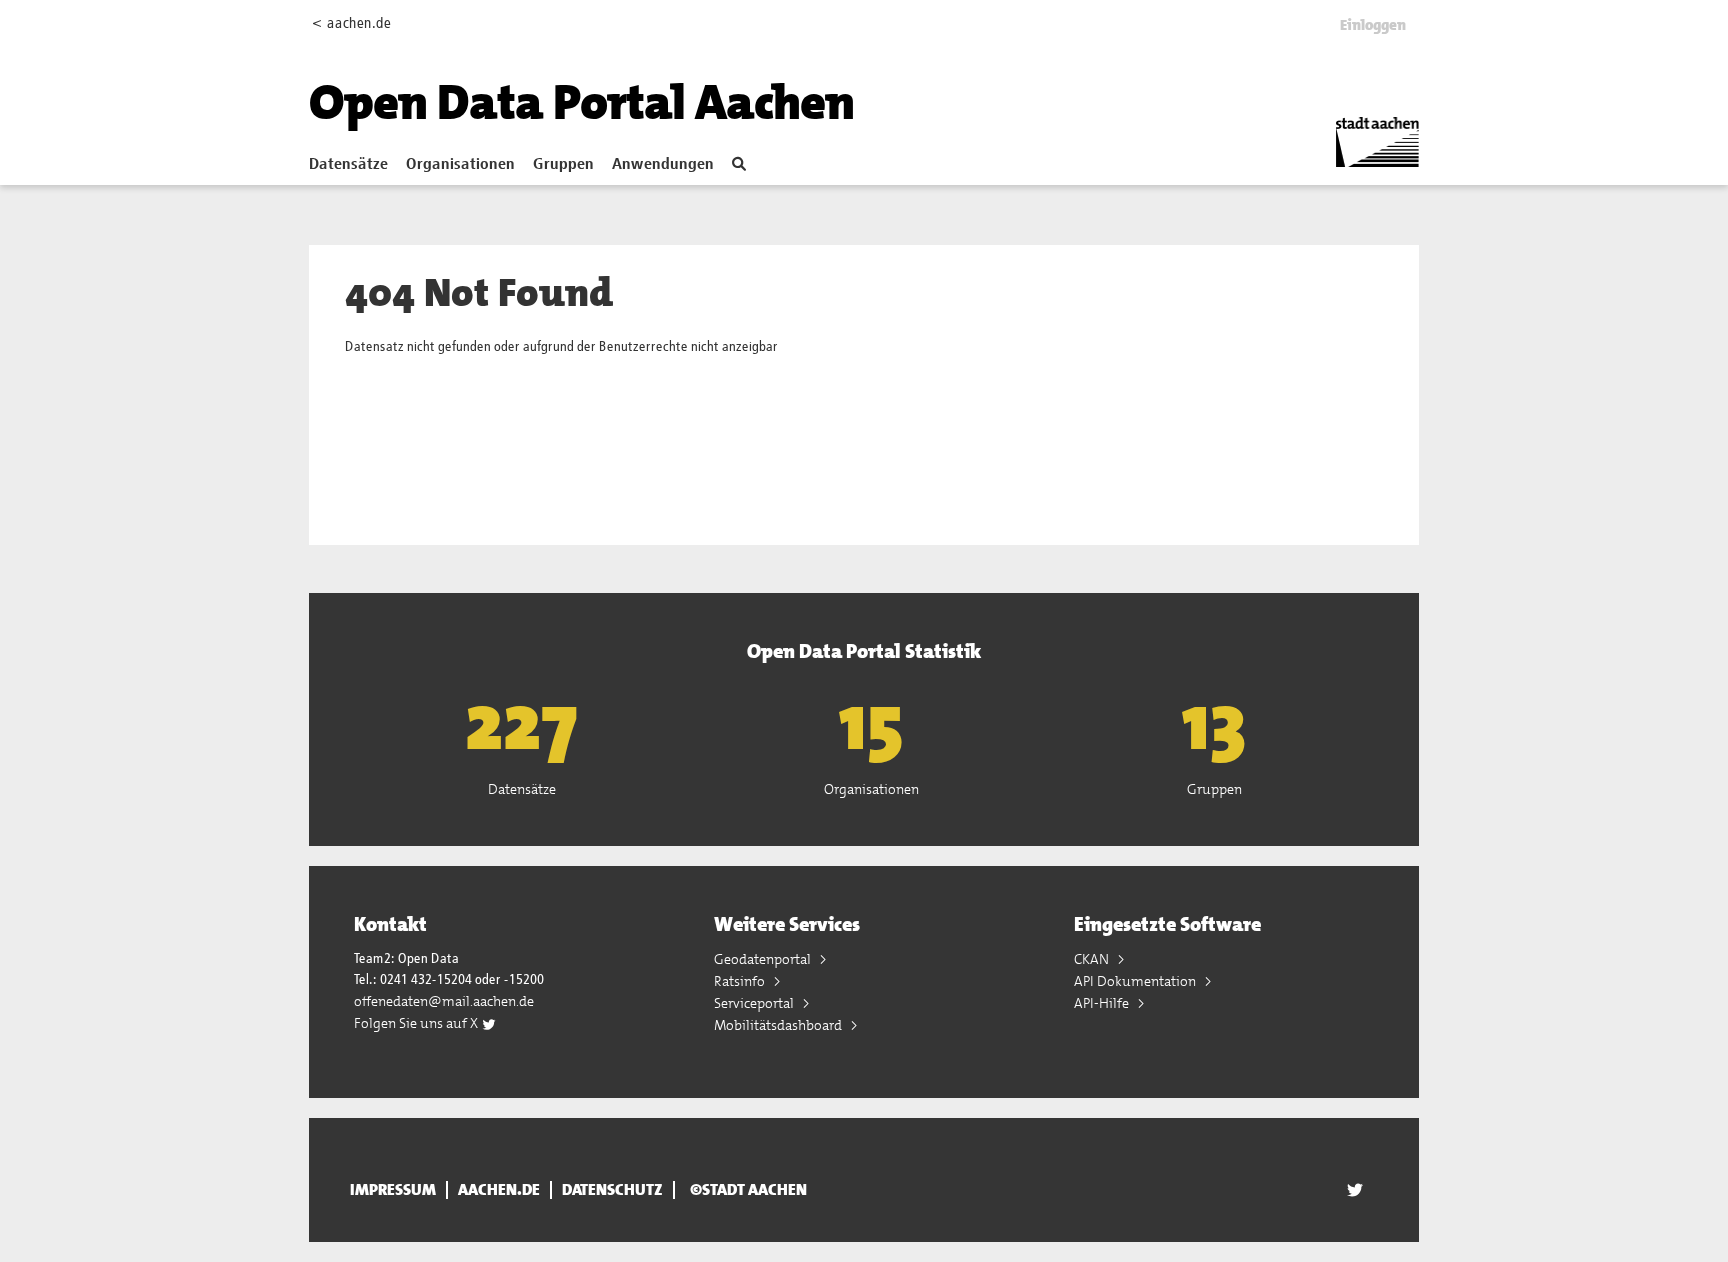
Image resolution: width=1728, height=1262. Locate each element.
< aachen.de (351, 23)
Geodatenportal (764, 959)
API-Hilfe (1103, 1003)
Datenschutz (612, 1190)
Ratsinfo (741, 981)
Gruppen (563, 165)
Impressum (393, 1190)
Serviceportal (755, 1003)
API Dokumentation (1136, 981)
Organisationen (460, 165)
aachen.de (499, 1190)
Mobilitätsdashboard (779, 1025)
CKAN (1093, 959)
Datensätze (348, 165)
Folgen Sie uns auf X (417, 1023)
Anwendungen (663, 165)
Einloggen (1373, 25)
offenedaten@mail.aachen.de (444, 1001)
